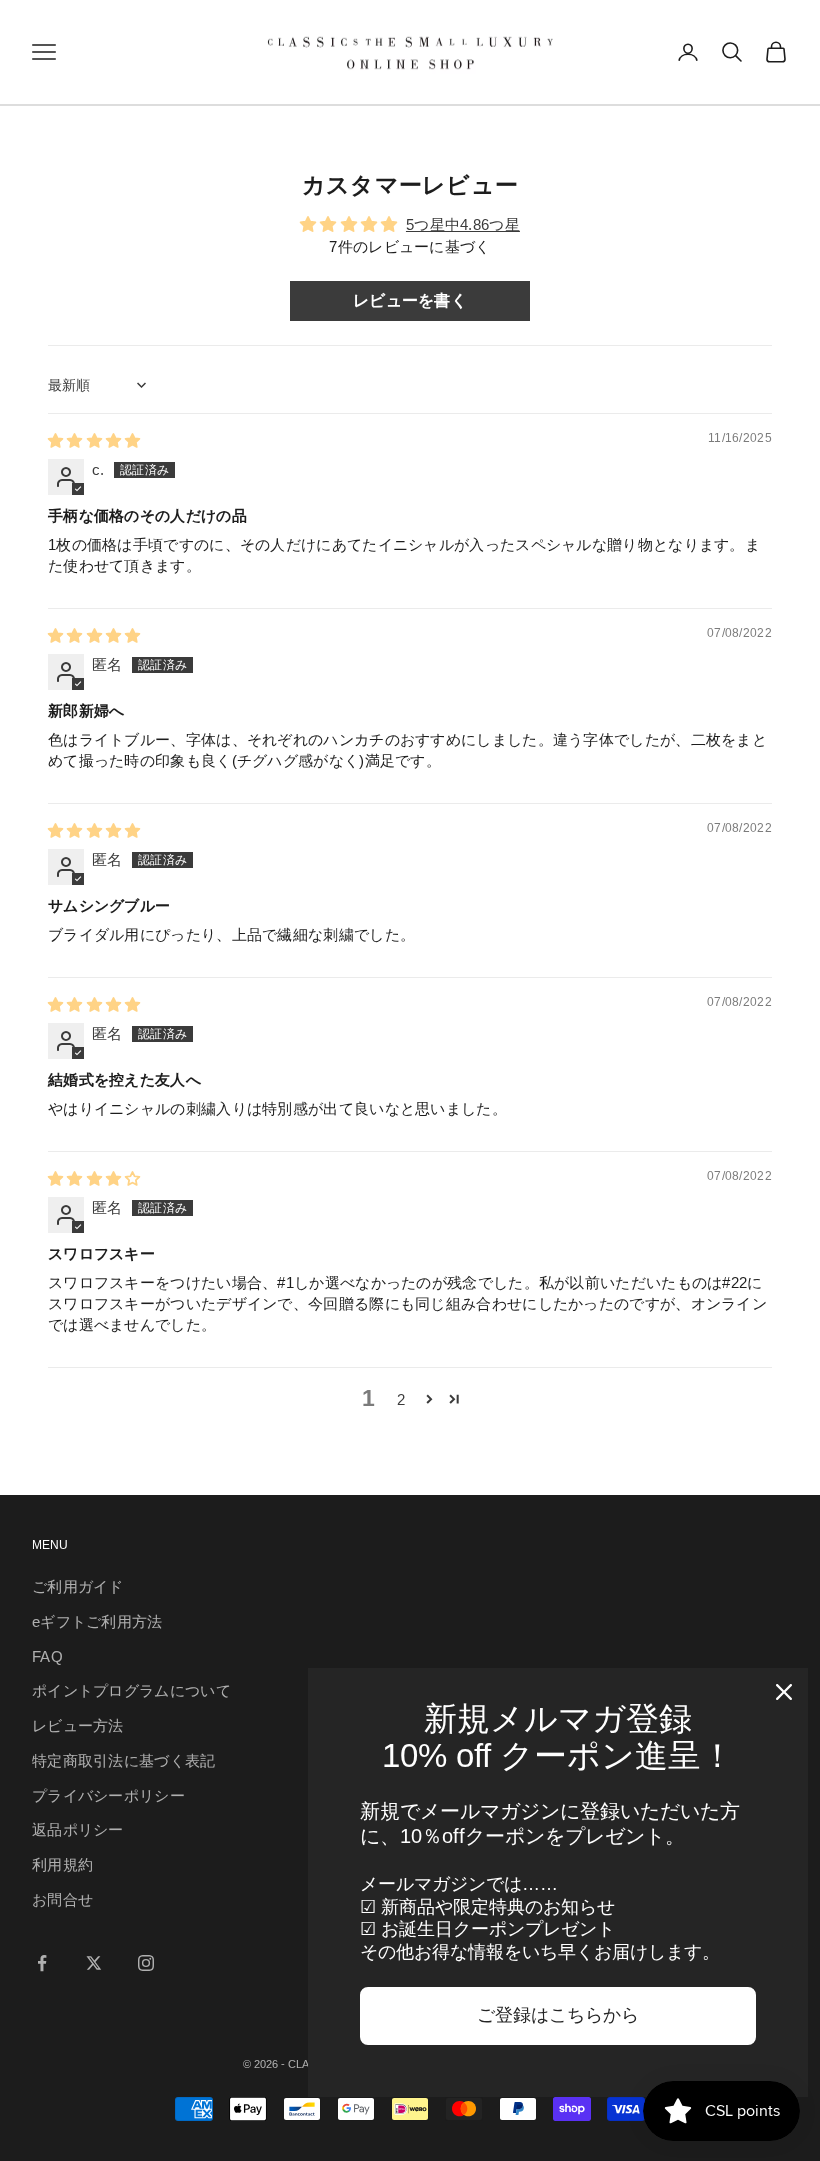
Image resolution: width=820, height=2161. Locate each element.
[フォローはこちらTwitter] (94, 1963)
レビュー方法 (78, 1725)
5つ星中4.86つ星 (463, 224)
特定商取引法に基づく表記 (124, 1760)
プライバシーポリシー (108, 1795)
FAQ (47, 1656)
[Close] (784, 1692)
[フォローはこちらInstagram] (146, 1963)
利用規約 (62, 1864)
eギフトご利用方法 (97, 1621)
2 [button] (401, 1399)
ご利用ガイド (78, 1586)
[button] (429, 1399)
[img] (94, 440)
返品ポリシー (78, 1829)
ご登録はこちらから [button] (558, 2015)
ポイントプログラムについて (131, 1690)
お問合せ (62, 1899)
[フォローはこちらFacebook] (42, 1963)
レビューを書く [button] (410, 300)
